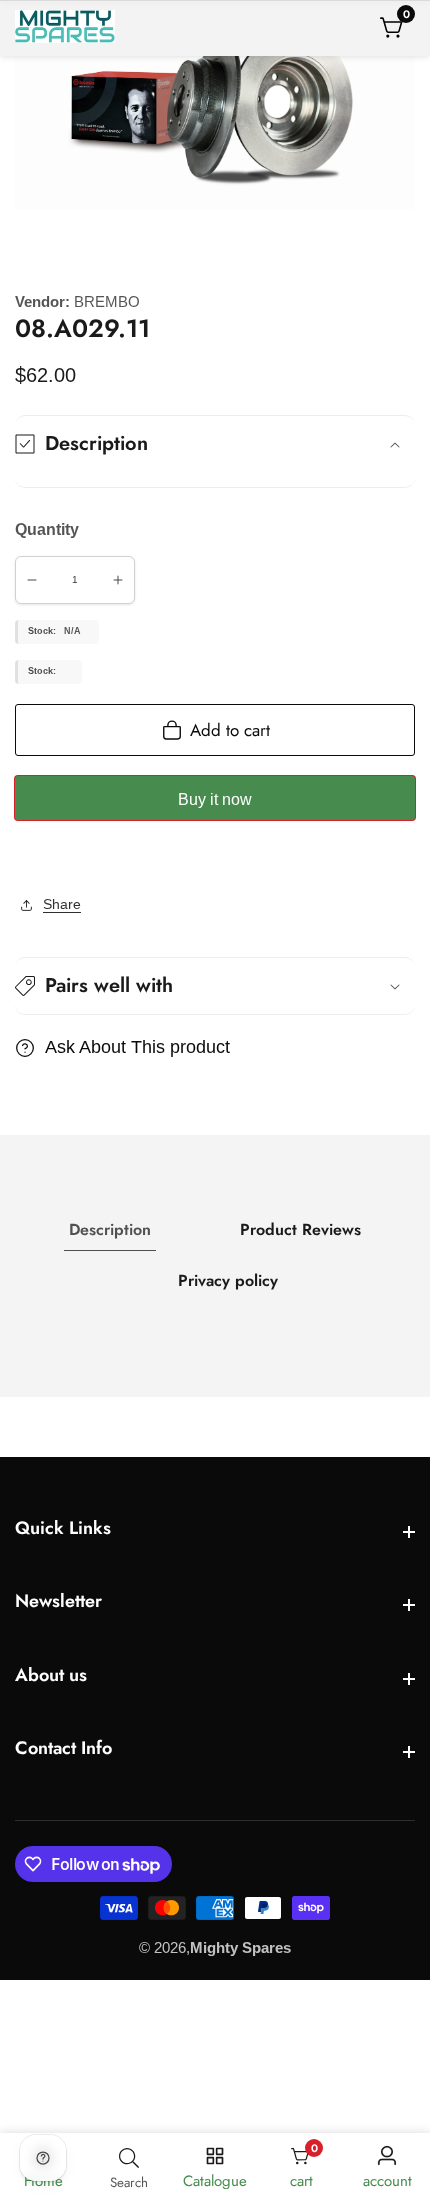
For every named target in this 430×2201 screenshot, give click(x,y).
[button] (215, 986)
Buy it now (215, 799)
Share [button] (62, 904)
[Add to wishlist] (21, 859)
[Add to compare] (37, 859)
